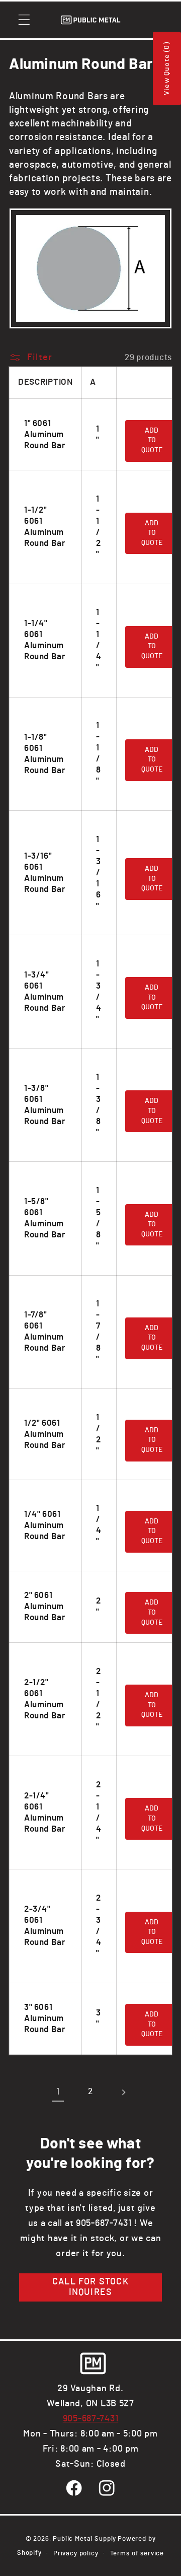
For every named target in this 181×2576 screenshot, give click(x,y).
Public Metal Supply (84, 2539)
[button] (24, 20)
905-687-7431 (91, 2419)
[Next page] (123, 2092)
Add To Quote (152, 440)
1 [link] (58, 2092)
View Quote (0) (167, 68)
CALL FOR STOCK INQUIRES (90, 2287)
